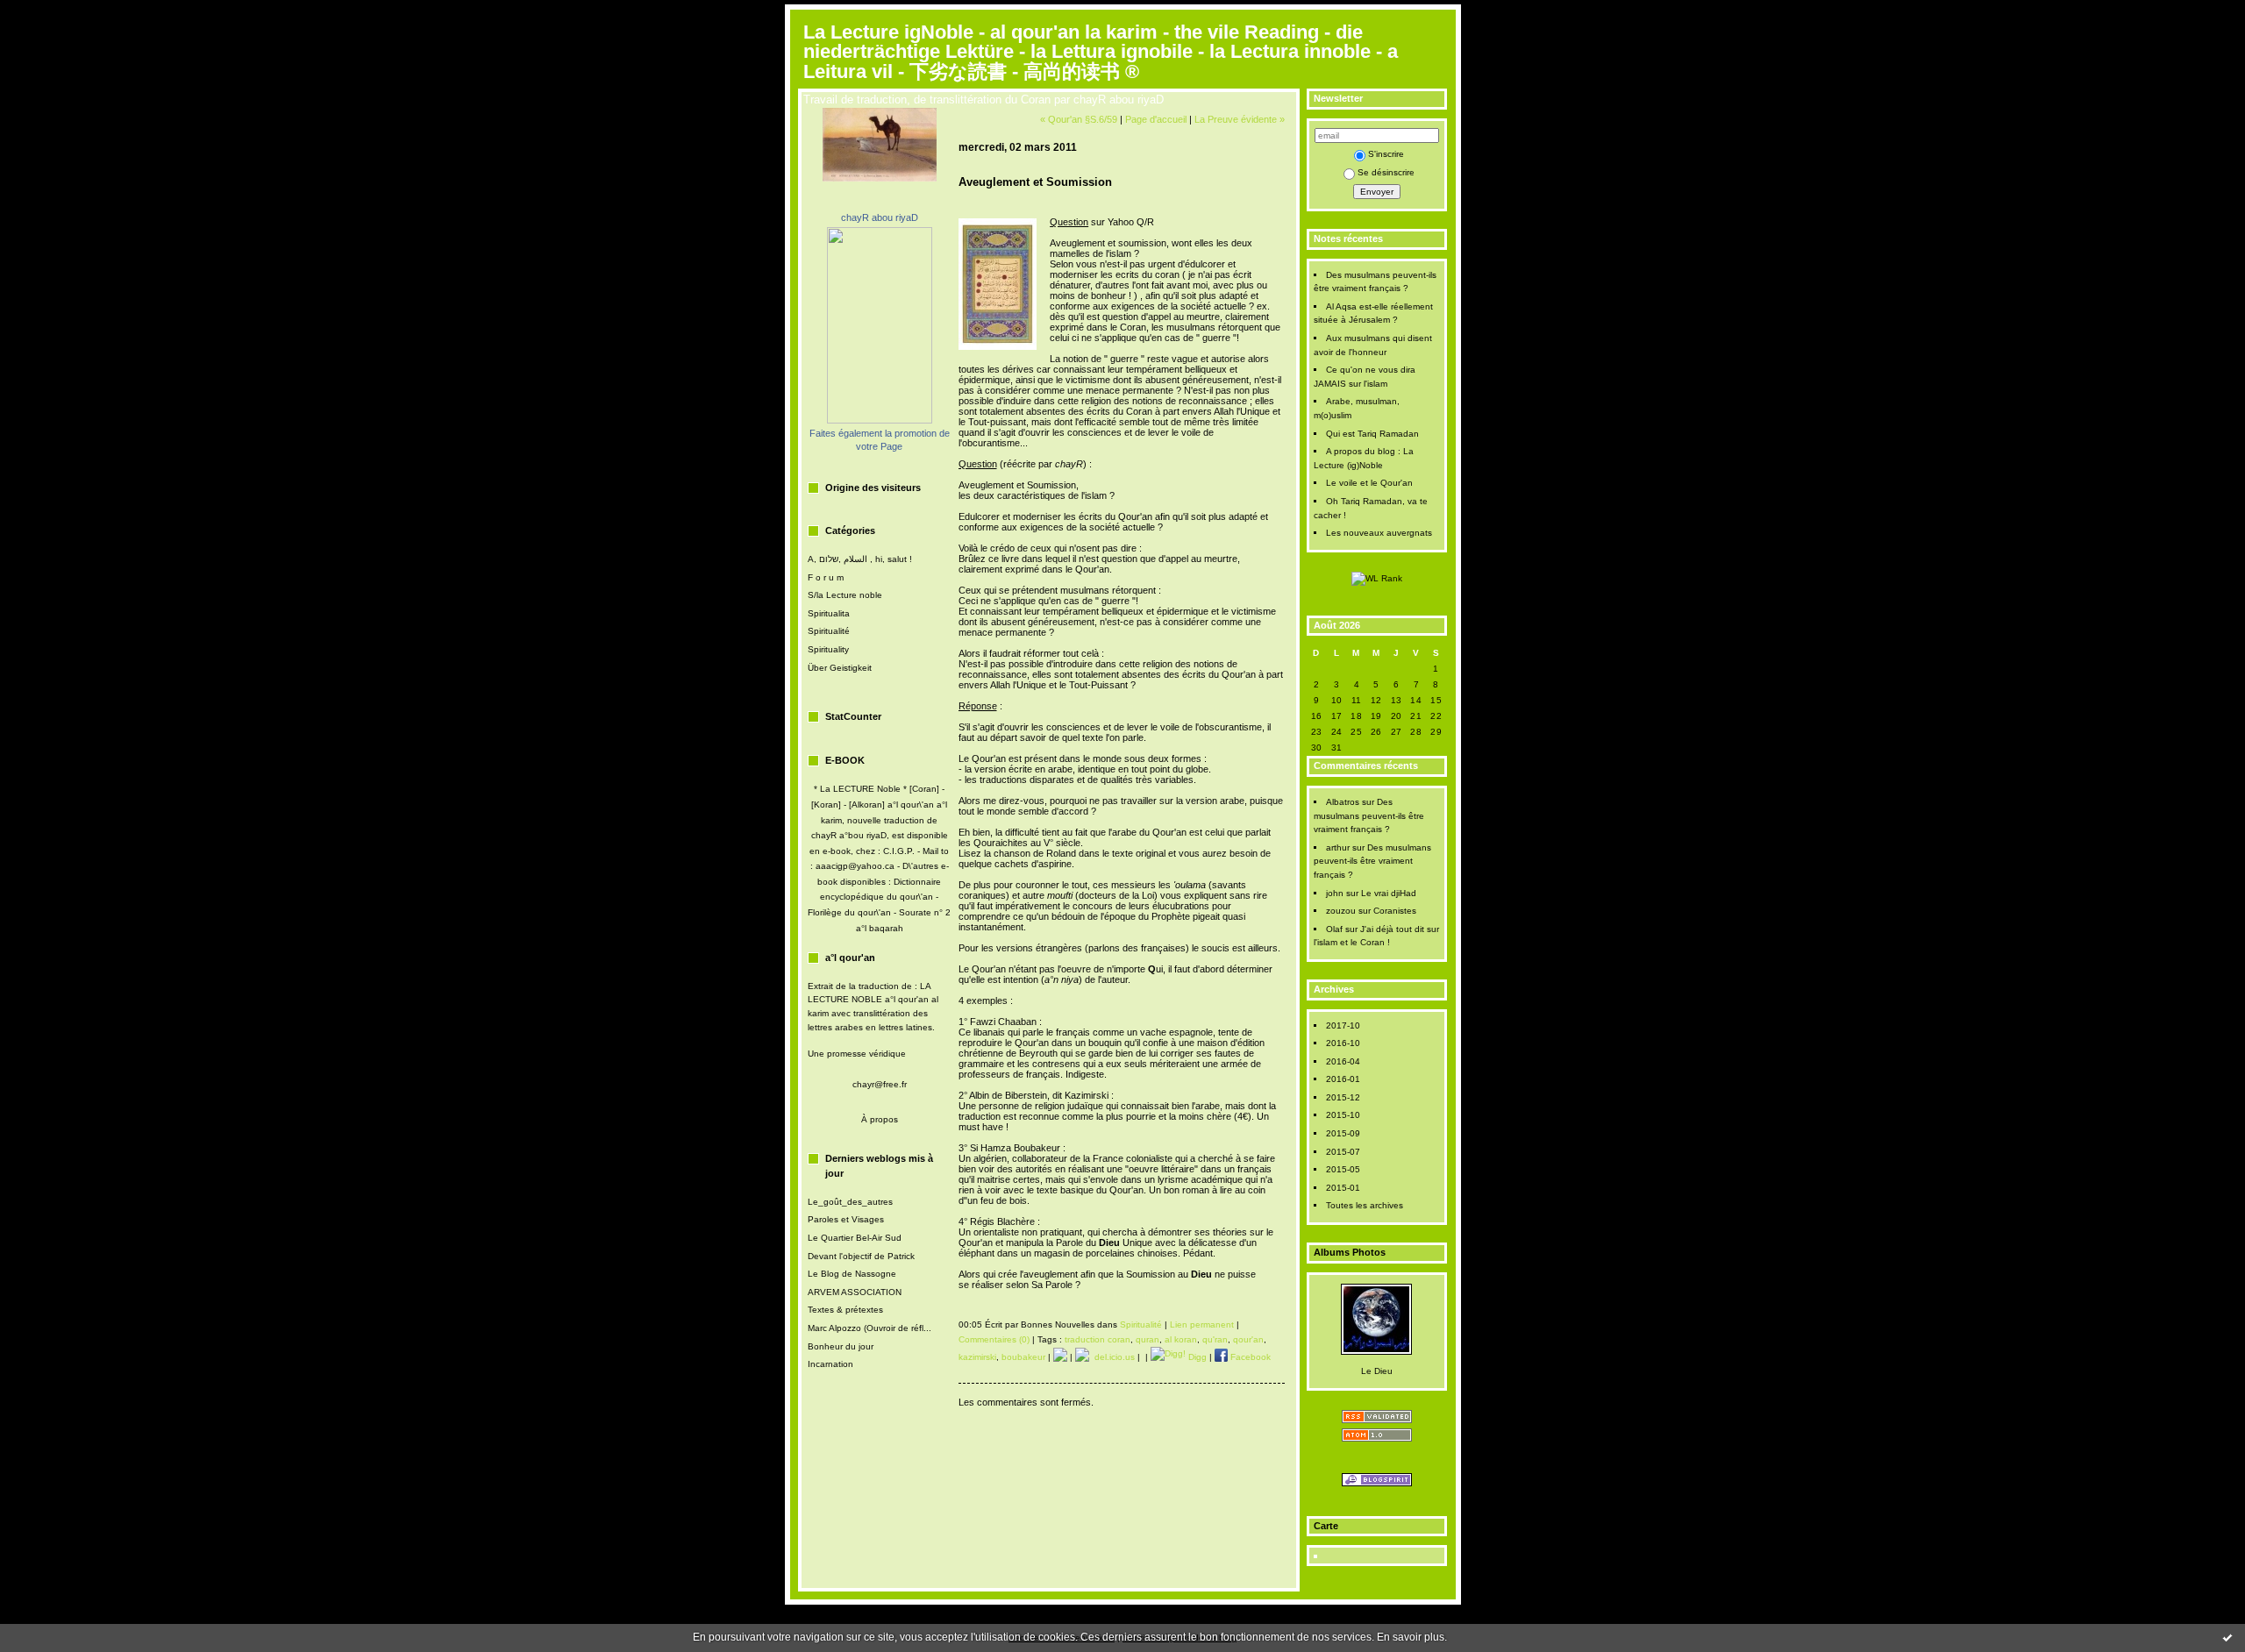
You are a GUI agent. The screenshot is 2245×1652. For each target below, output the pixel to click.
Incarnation (830, 1364)
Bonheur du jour (841, 1346)
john (1335, 893)
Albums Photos (1350, 1252)
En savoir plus (1411, 1637)
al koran (1181, 1339)
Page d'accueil (1156, 119)
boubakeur (1023, 1357)
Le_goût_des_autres (850, 1202)
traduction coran (1098, 1339)
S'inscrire (1386, 154)
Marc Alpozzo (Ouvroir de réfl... (869, 1328)
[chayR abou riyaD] (880, 420)
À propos (880, 1119)
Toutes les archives (1365, 1205)
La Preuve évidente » (1240, 119)
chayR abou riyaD (880, 217)
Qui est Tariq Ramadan (1372, 434)
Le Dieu (1377, 1371)
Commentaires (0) (994, 1339)
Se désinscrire (1386, 172)
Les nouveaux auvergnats (1379, 533)
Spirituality (828, 649)
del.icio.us (1112, 1357)
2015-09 (1343, 1133)
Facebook (1249, 1357)
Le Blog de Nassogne (852, 1274)
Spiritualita (829, 613)
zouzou (1341, 911)
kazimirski (977, 1357)
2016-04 (1343, 1061)
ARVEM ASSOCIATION (855, 1292)
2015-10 (1343, 1115)
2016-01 (1343, 1079)
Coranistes (1395, 911)
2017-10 (1343, 1025)
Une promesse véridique (857, 1054)
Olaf (1334, 929)
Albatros (1343, 802)
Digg (1196, 1357)
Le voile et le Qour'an (1369, 483)
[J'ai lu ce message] (2227, 1637)
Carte (1326, 1526)
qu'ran (1215, 1339)
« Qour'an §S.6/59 (1079, 119)
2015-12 (1343, 1097)
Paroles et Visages (846, 1219)
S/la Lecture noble (845, 595)
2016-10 (1343, 1043)
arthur (1338, 847)
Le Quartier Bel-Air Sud (855, 1238)
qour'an (1248, 1339)
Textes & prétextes (845, 1310)
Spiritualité (829, 631)
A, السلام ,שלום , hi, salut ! (860, 559)
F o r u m (826, 577)
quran (1147, 1339)
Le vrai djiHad (1389, 893)
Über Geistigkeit (840, 668)
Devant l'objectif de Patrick (861, 1256)
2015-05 (1343, 1169)
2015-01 (1343, 1188)
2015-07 (1343, 1152)
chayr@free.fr (880, 1084)
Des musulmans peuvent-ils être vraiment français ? (1369, 815)
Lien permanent (1202, 1324)
